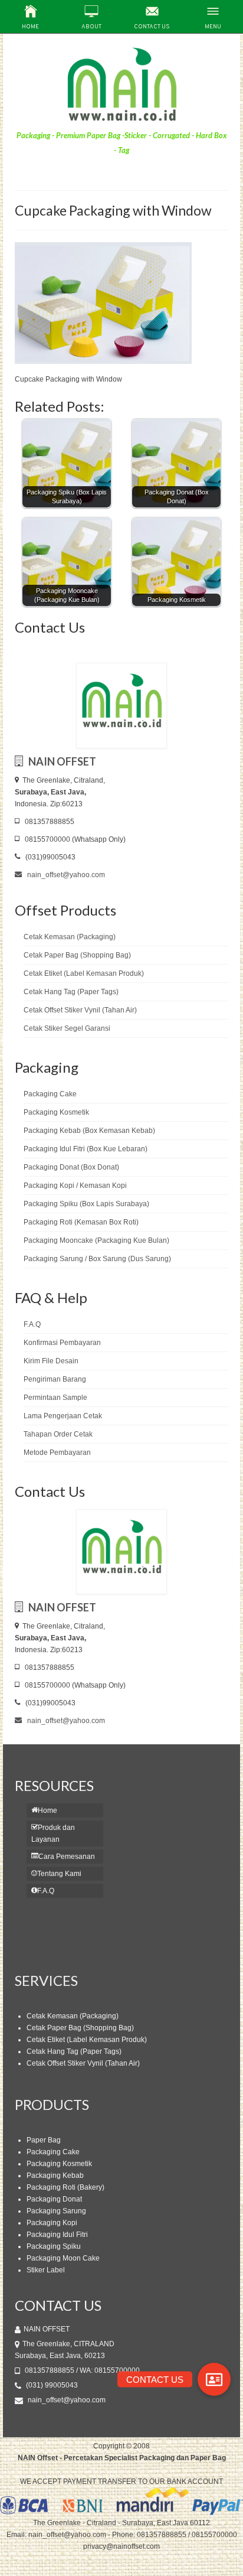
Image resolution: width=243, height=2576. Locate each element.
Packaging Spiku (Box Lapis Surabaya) (86, 1204)
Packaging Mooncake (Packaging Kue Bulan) (96, 1240)
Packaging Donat (54, 2199)
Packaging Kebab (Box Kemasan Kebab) (89, 1131)
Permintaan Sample (55, 1398)
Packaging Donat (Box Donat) (71, 1167)
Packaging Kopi (52, 2223)
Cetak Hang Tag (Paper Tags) (71, 992)
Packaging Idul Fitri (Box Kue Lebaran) (86, 1149)
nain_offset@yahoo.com (65, 875)
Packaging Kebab (55, 2176)
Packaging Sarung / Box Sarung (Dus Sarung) (97, 1259)
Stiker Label (46, 2270)
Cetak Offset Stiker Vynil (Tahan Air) (80, 1010)
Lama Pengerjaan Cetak (63, 1416)
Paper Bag (44, 2140)
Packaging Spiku (54, 2246)
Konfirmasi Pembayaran (62, 1343)
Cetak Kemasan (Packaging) (70, 937)
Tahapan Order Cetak (58, 1434)
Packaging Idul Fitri (57, 2235)
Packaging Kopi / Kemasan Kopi (75, 1186)
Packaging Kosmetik (56, 1112)
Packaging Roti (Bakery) (65, 2187)
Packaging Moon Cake (63, 2258)
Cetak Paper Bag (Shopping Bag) (77, 955)
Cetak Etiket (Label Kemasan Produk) (84, 973)
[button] (214, 2379)
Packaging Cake (50, 1094)
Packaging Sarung (56, 2211)
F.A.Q (32, 1324)
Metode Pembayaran (57, 1453)
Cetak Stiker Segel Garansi (67, 1028)
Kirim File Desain (51, 1361)
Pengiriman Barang (55, 1379)
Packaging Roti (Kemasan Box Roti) (81, 1222)
